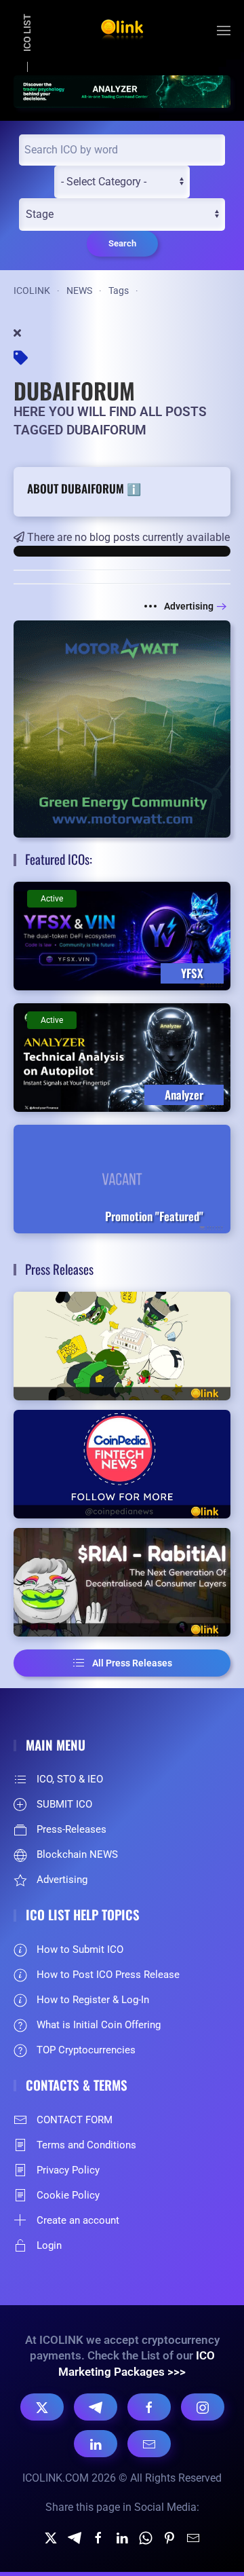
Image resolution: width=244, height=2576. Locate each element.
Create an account (78, 2220)
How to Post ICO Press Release (108, 1975)
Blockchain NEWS (77, 1854)
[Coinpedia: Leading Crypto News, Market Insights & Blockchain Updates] (122, 1464)
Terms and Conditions (86, 2145)
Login (49, 2245)
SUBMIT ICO (64, 1804)
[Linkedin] (122, 2537)
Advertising (189, 606)
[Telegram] (96, 2407)
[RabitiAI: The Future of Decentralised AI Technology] (122, 1582)
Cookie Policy (68, 2195)
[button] (224, 31)
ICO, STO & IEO (70, 1779)
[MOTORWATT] (122, 729)
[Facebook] (149, 2407)
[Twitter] (51, 2537)
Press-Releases (72, 1829)
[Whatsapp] (146, 2537)
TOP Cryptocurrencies (86, 2050)
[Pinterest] (169, 2537)
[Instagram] (203, 2407)
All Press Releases (132, 1663)
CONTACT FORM (75, 2120)
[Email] (149, 2444)
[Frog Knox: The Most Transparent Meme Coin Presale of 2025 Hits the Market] (122, 1346)
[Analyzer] (122, 91)
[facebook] (98, 2537)
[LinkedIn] (96, 2444)
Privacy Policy (68, 2170)
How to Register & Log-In (93, 2000)
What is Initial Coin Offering (99, 2025)
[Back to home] (122, 31)
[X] (42, 2407)
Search (122, 243)
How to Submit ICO (80, 1949)
